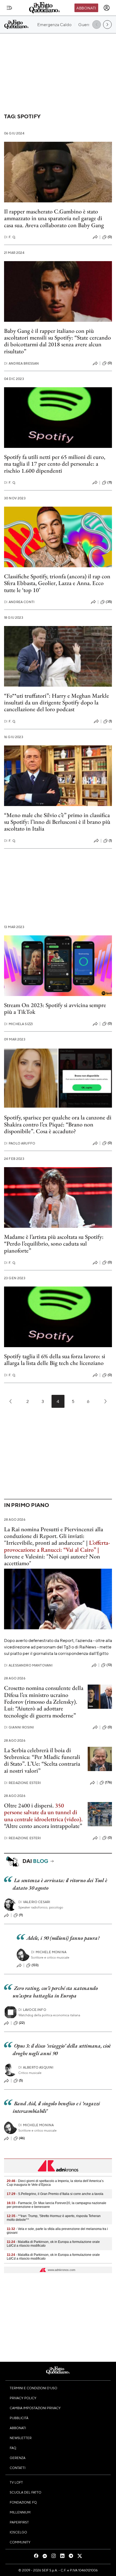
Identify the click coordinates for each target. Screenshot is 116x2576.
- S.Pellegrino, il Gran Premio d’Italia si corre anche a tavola (55, 2194)
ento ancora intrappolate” (52, 1826)
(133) (35, 1965)
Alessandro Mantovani (28, 1665)
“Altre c (13, 1826)
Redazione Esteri (23, 1783)
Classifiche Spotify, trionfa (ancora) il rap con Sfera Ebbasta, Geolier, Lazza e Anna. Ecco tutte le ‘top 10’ (57, 583)
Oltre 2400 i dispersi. (29, 1805)
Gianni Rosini (19, 1727)
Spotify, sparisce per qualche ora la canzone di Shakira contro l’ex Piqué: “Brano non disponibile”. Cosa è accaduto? (58, 1124)
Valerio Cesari (34, 1902)
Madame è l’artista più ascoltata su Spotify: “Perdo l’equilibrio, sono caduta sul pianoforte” (54, 1244)
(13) (109, 1665)
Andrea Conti (19, 602)
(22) (22, 2023)
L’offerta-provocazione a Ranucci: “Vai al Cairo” (57, 1546)
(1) (110, 721)
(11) (110, 482)
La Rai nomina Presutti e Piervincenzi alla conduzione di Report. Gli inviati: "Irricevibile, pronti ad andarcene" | (54, 1536)
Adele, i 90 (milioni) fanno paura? (63, 1938)
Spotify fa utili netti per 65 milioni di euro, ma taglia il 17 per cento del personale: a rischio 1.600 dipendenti (55, 464)
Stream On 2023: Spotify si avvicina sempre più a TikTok (55, 1008)
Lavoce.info (32, 2010)
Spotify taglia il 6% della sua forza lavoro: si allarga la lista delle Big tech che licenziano (55, 1360)
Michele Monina (49, 1952)
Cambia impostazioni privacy (35, 2408)
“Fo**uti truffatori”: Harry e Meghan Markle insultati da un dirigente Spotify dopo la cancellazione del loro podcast (57, 703)
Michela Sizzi (18, 1024)
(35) (109, 602)
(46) (22, 2138)
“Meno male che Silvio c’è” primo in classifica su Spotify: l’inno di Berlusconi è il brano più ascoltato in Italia (57, 822)
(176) (108, 1782)
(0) (110, 237)
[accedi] (107, 8)
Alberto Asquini (36, 2067)
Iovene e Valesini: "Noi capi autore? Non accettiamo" (52, 1560)
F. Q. (10, 237)
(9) (21, 1915)
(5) (21, 2080)
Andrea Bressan (21, 363)
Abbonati (86, 8)
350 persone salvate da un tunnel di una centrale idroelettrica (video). (43, 1812)
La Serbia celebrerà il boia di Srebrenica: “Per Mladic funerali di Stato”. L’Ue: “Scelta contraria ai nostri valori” (42, 1760)
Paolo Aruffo (20, 1143)
